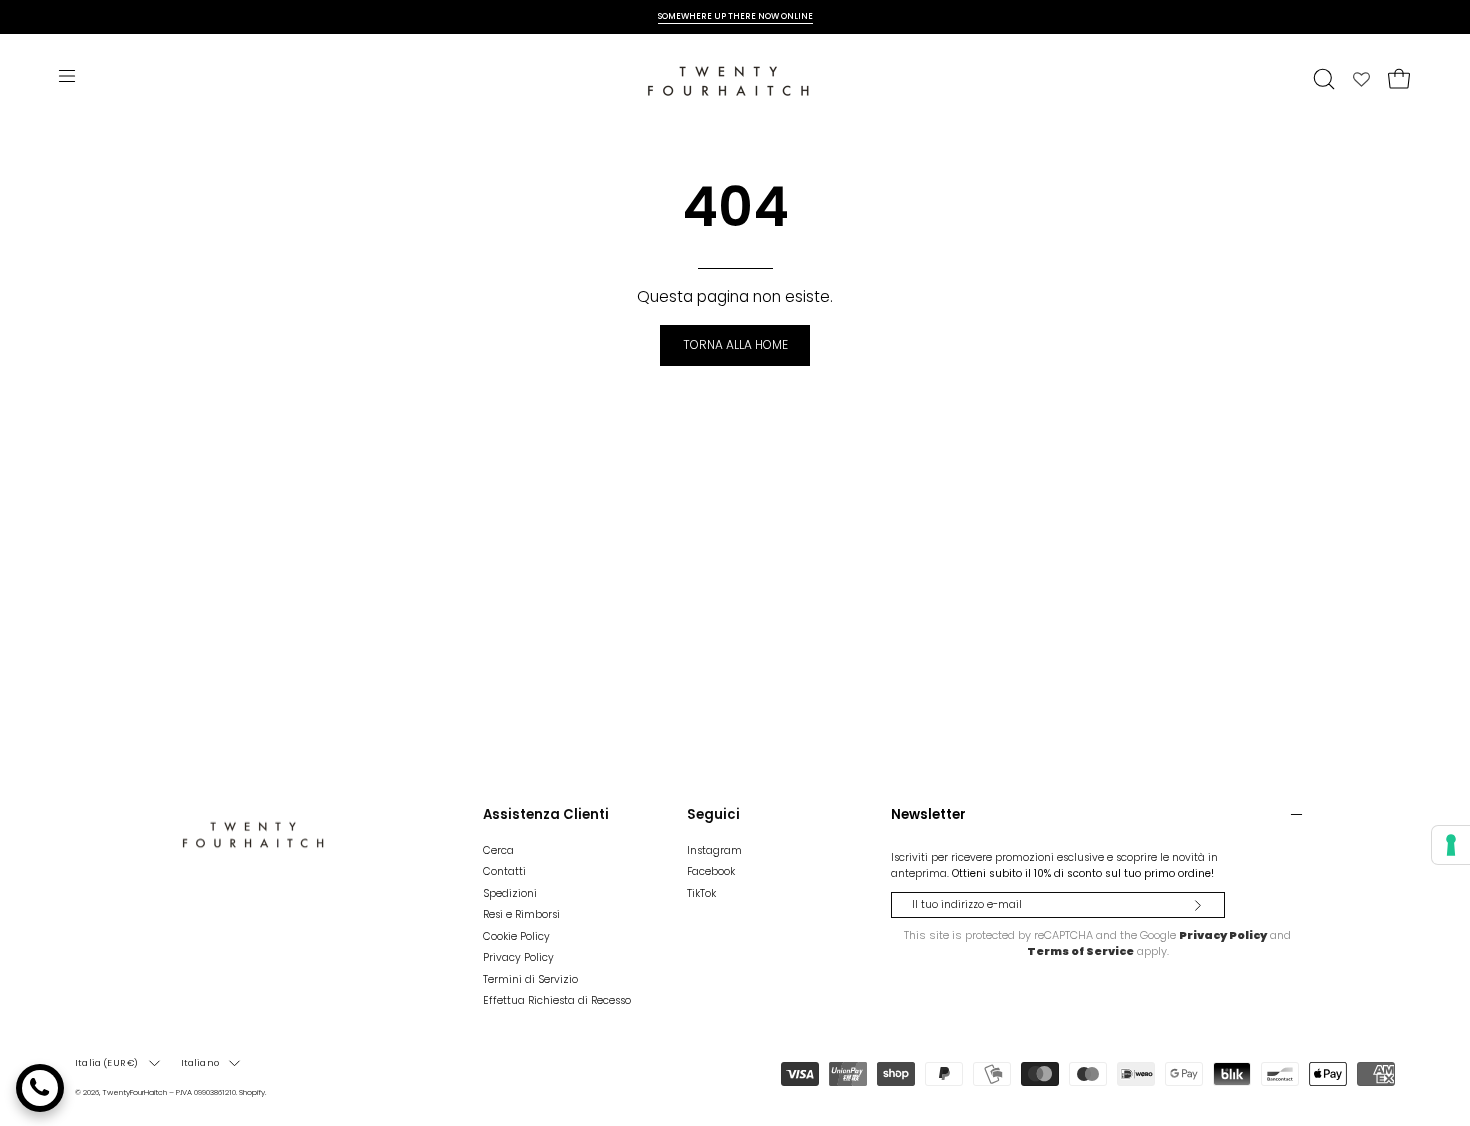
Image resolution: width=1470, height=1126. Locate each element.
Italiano (200, 1062)
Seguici (713, 815)
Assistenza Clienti (546, 815)
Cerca (498, 850)
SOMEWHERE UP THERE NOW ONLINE (735, 16)
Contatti (504, 872)
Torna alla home (735, 344)
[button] (1324, 79)
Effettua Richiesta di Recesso (557, 1000)
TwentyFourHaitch (134, 1092)
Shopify (252, 1092)
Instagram (714, 850)
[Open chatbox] (40, 1088)
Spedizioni (510, 893)
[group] (735, 16)
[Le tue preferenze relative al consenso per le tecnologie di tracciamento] (1451, 845)
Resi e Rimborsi (521, 914)
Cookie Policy (516, 936)
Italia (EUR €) (107, 1062)
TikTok (701, 893)
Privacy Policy (518, 957)
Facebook (711, 872)
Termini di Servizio (530, 979)
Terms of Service (1080, 951)
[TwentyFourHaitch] (735, 79)
